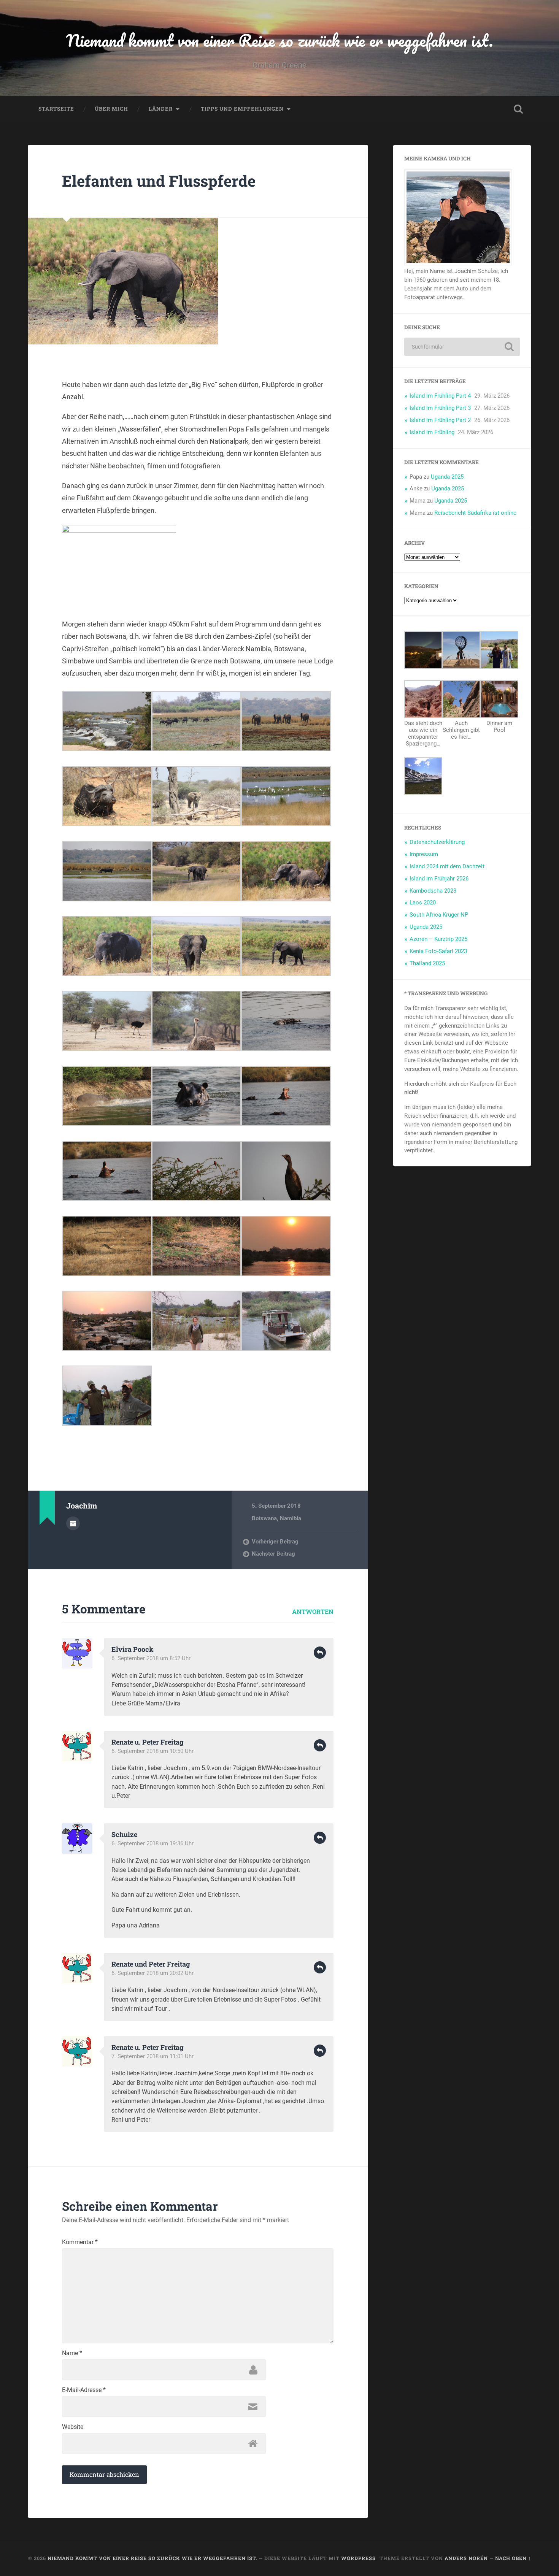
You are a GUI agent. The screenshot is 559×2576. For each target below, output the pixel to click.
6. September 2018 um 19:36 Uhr (152, 1843)
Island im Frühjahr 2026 (439, 879)
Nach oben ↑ (513, 2558)
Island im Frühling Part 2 (440, 420)
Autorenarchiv (73, 1523)
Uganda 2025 (447, 477)
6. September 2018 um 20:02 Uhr (152, 1973)
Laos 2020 (423, 903)
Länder (161, 109)
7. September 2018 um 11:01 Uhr (152, 2056)
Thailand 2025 (427, 963)
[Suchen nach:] (462, 347)
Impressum (424, 854)
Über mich (111, 109)
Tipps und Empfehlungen (242, 109)
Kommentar (80, 2242)
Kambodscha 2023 (433, 891)
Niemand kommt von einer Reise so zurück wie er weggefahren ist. (280, 40)
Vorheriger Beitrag (275, 1542)
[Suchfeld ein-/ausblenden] (518, 109)
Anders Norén (466, 2558)
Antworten (313, 1611)
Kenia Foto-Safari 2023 (438, 951)
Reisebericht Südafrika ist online (475, 513)
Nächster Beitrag (273, 1554)
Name (72, 2353)
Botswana (264, 1518)
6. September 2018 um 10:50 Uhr (152, 1751)
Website (73, 2427)
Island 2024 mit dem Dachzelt (447, 866)
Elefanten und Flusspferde (159, 181)
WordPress (358, 2558)
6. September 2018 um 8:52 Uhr (151, 1658)
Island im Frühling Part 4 (440, 396)
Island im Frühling (432, 432)
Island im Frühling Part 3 (440, 408)
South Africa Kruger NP (439, 915)
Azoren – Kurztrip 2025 (438, 939)
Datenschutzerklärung (437, 842)
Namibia (291, 1518)
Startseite (56, 109)
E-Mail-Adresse (84, 2390)
